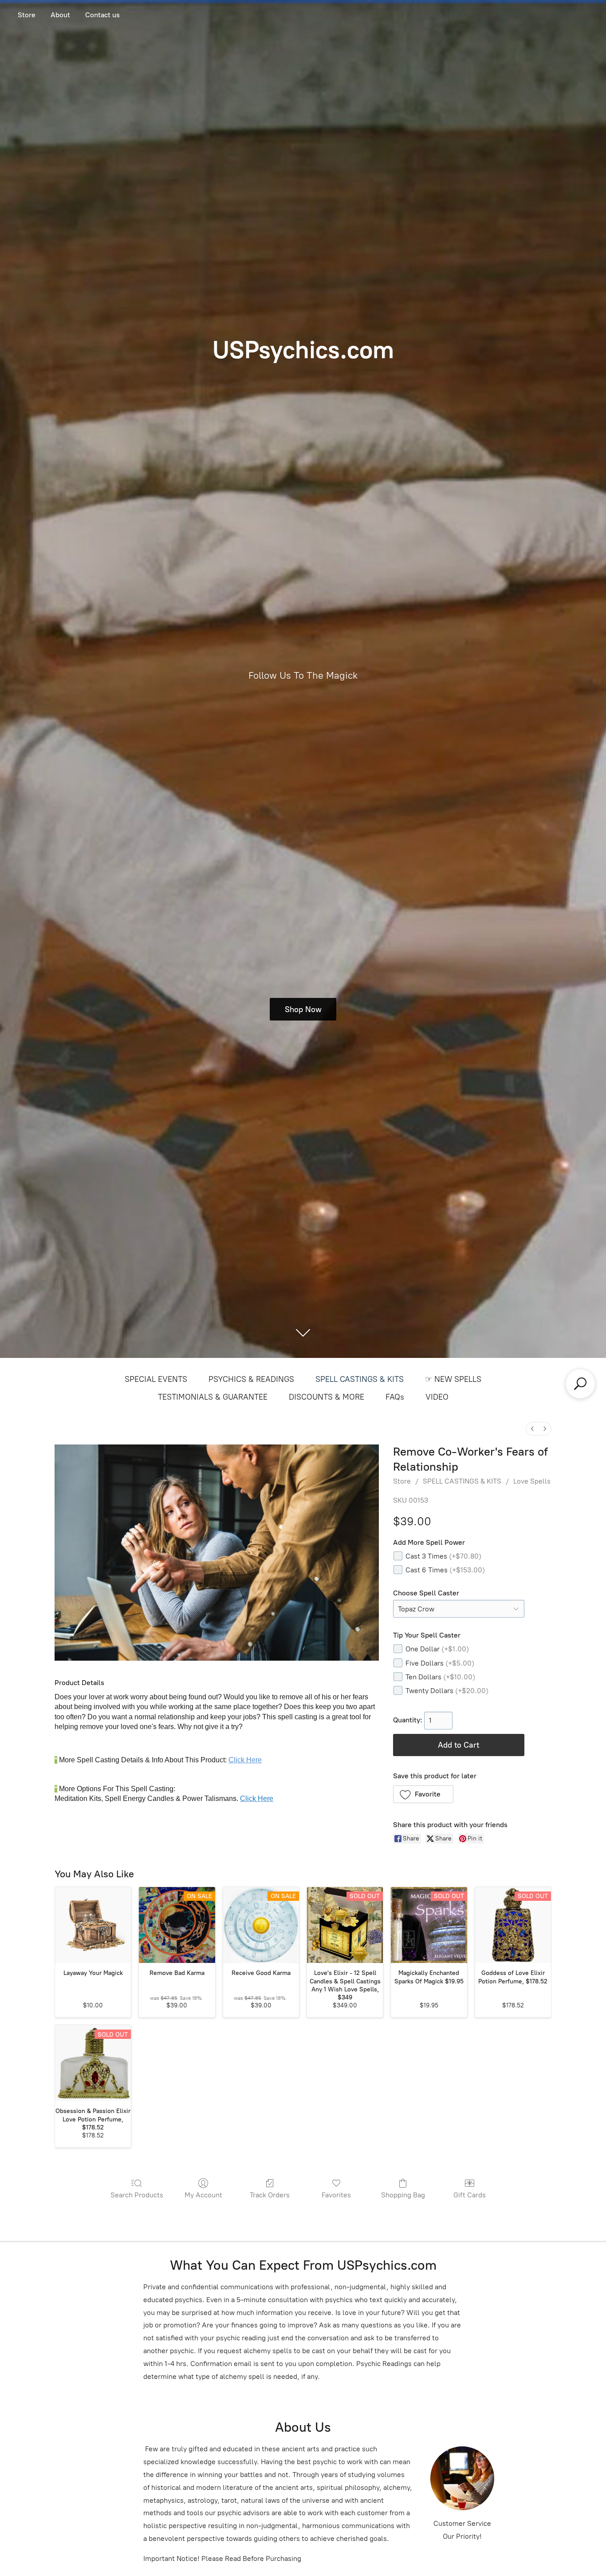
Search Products (137, 2195)
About (60, 15)
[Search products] (580, 1384)
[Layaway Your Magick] (93, 1925)
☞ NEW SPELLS (453, 1379)
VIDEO (437, 1397)
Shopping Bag (403, 2195)
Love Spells (532, 1481)
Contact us (102, 15)
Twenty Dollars (447, 1691)
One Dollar (437, 1649)
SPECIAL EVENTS (156, 1379)
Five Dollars (440, 1663)
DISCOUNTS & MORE (327, 1397)
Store (27, 15)
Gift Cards (470, 2195)
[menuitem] (532, 1429)
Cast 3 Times (443, 1556)
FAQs (395, 1397)
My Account (203, 2195)
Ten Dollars (440, 1677)
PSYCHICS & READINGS (251, 1379)
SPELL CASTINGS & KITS (360, 1379)
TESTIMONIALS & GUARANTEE (213, 1397)
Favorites (336, 2195)
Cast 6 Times (445, 1570)
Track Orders (270, 2195)
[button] (423, 1794)
